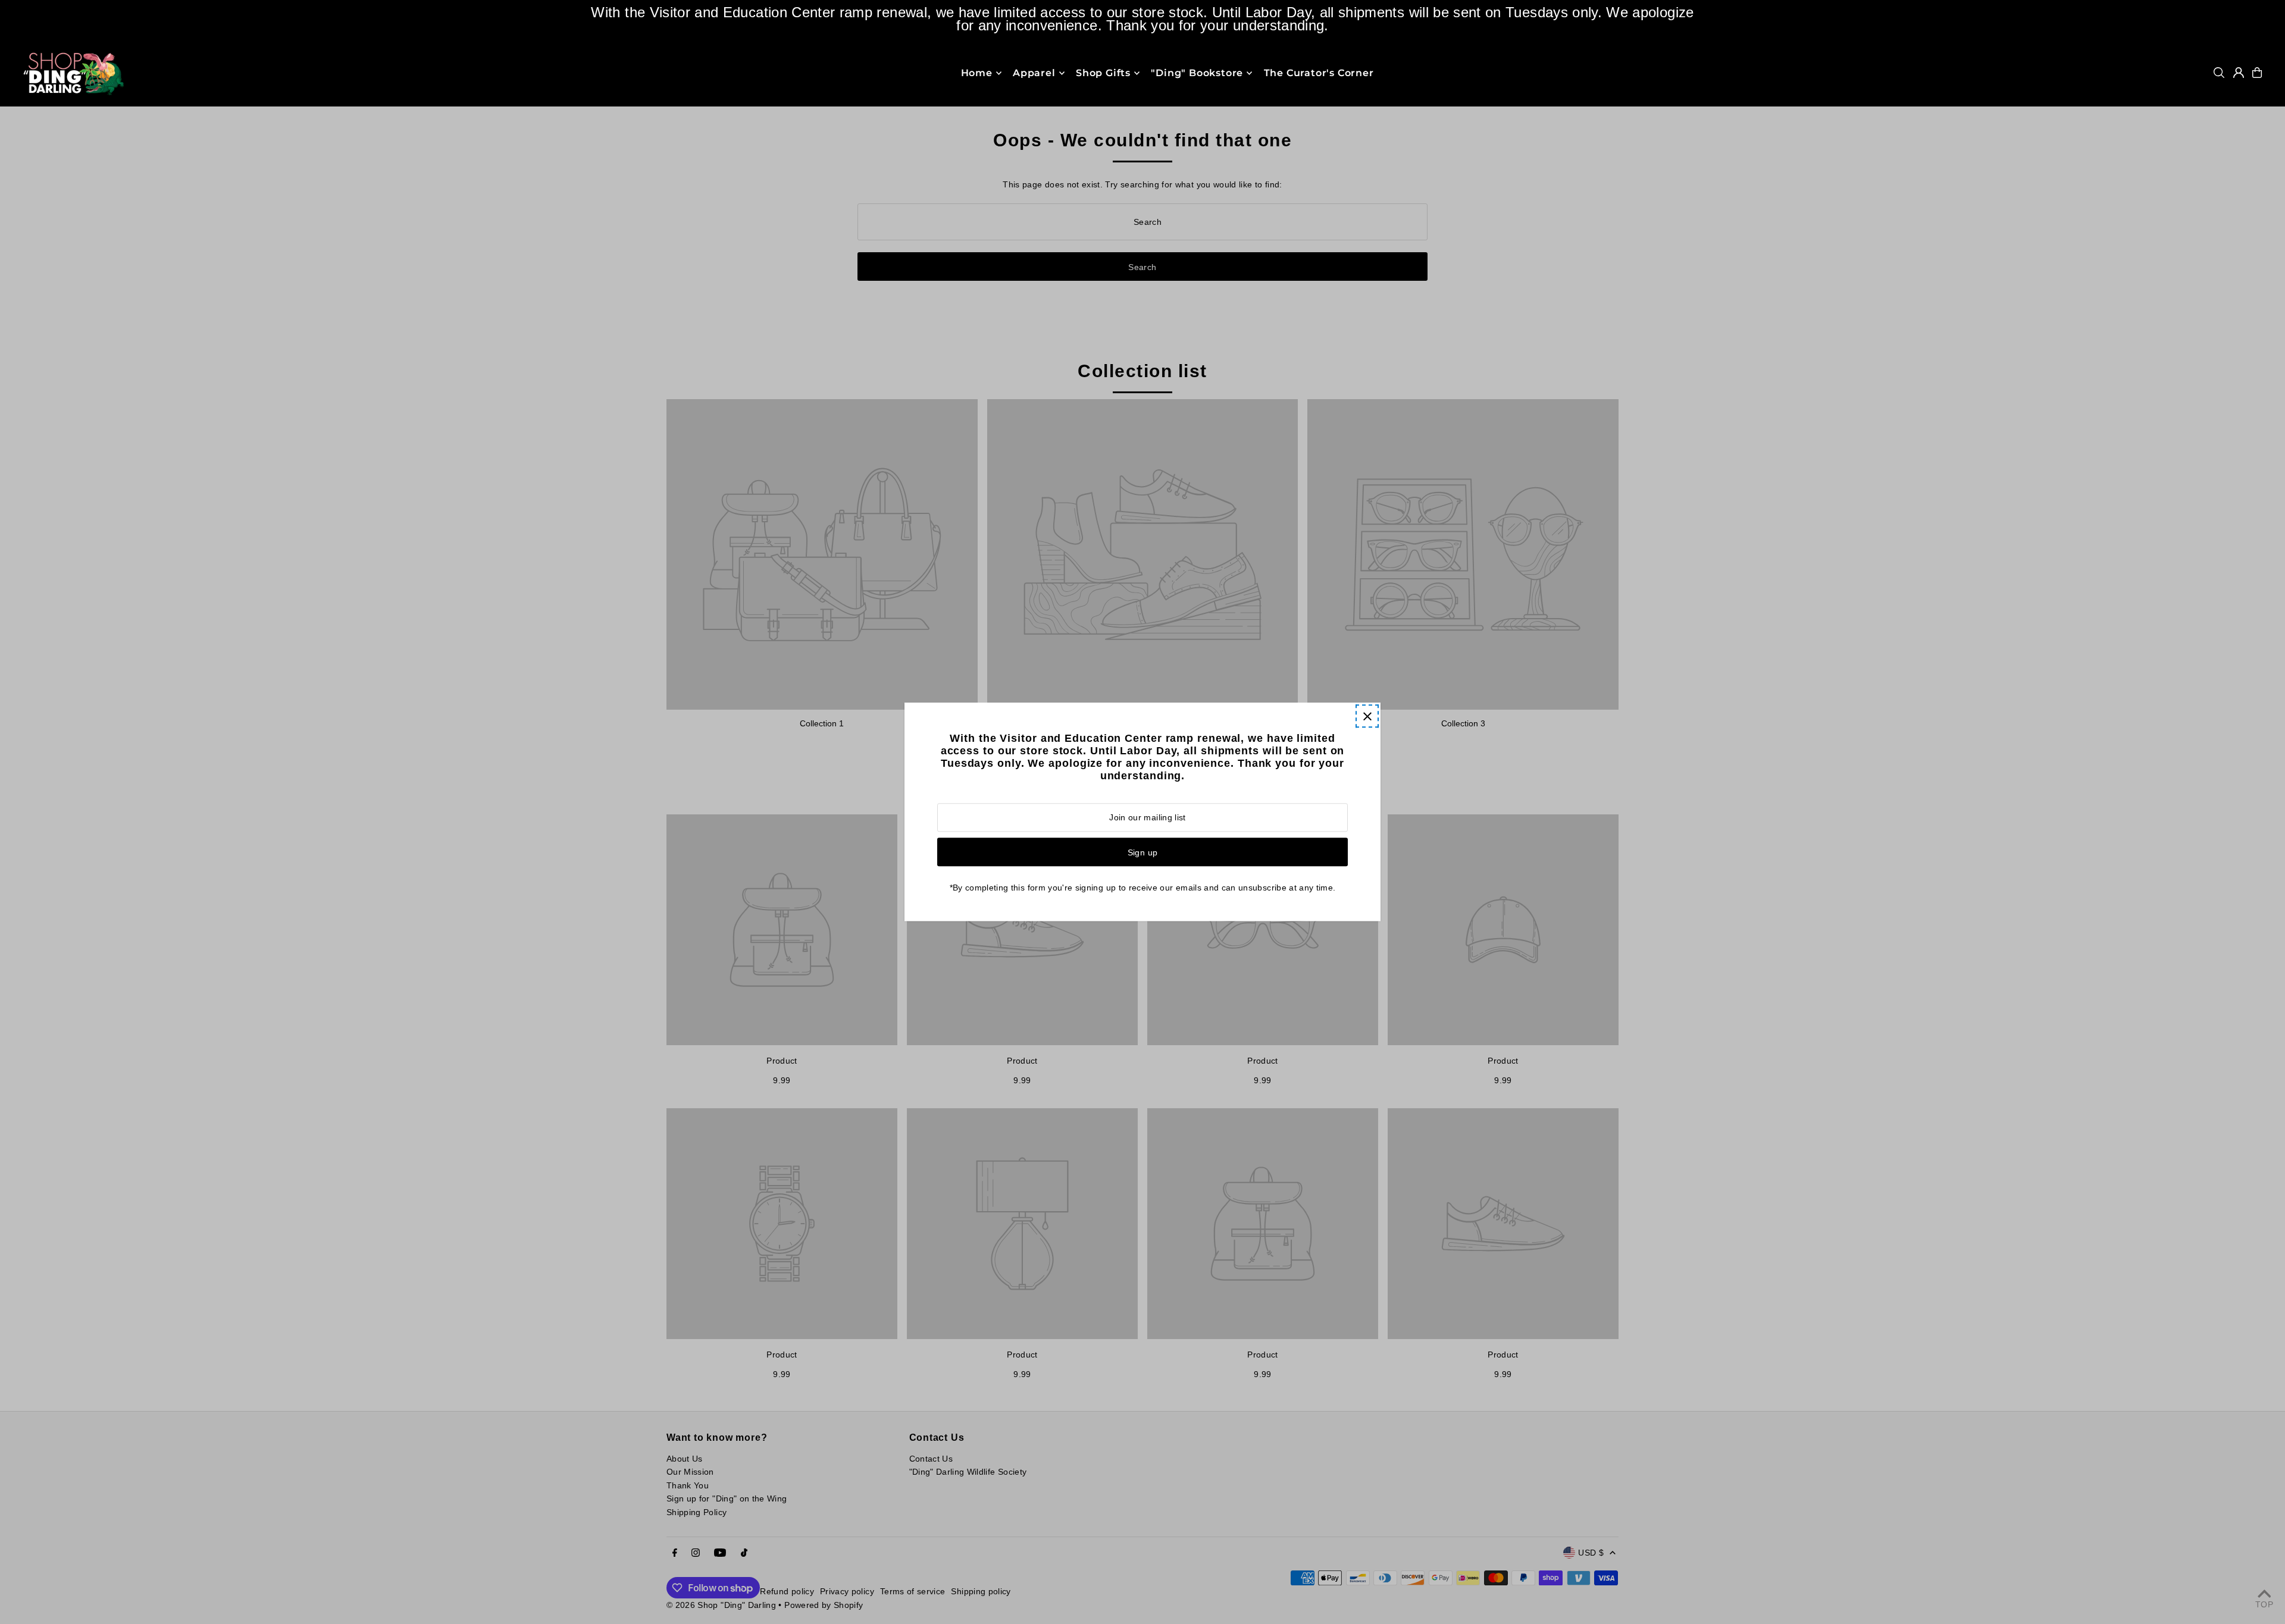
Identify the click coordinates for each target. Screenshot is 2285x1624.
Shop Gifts (1103, 73)
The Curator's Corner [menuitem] (1319, 73)
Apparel (1034, 73)
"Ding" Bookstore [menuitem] (1197, 73)
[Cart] (2257, 73)
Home (977, 73)
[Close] (1367, 716)
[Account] (2239, 73)
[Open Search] (2219, 73)
